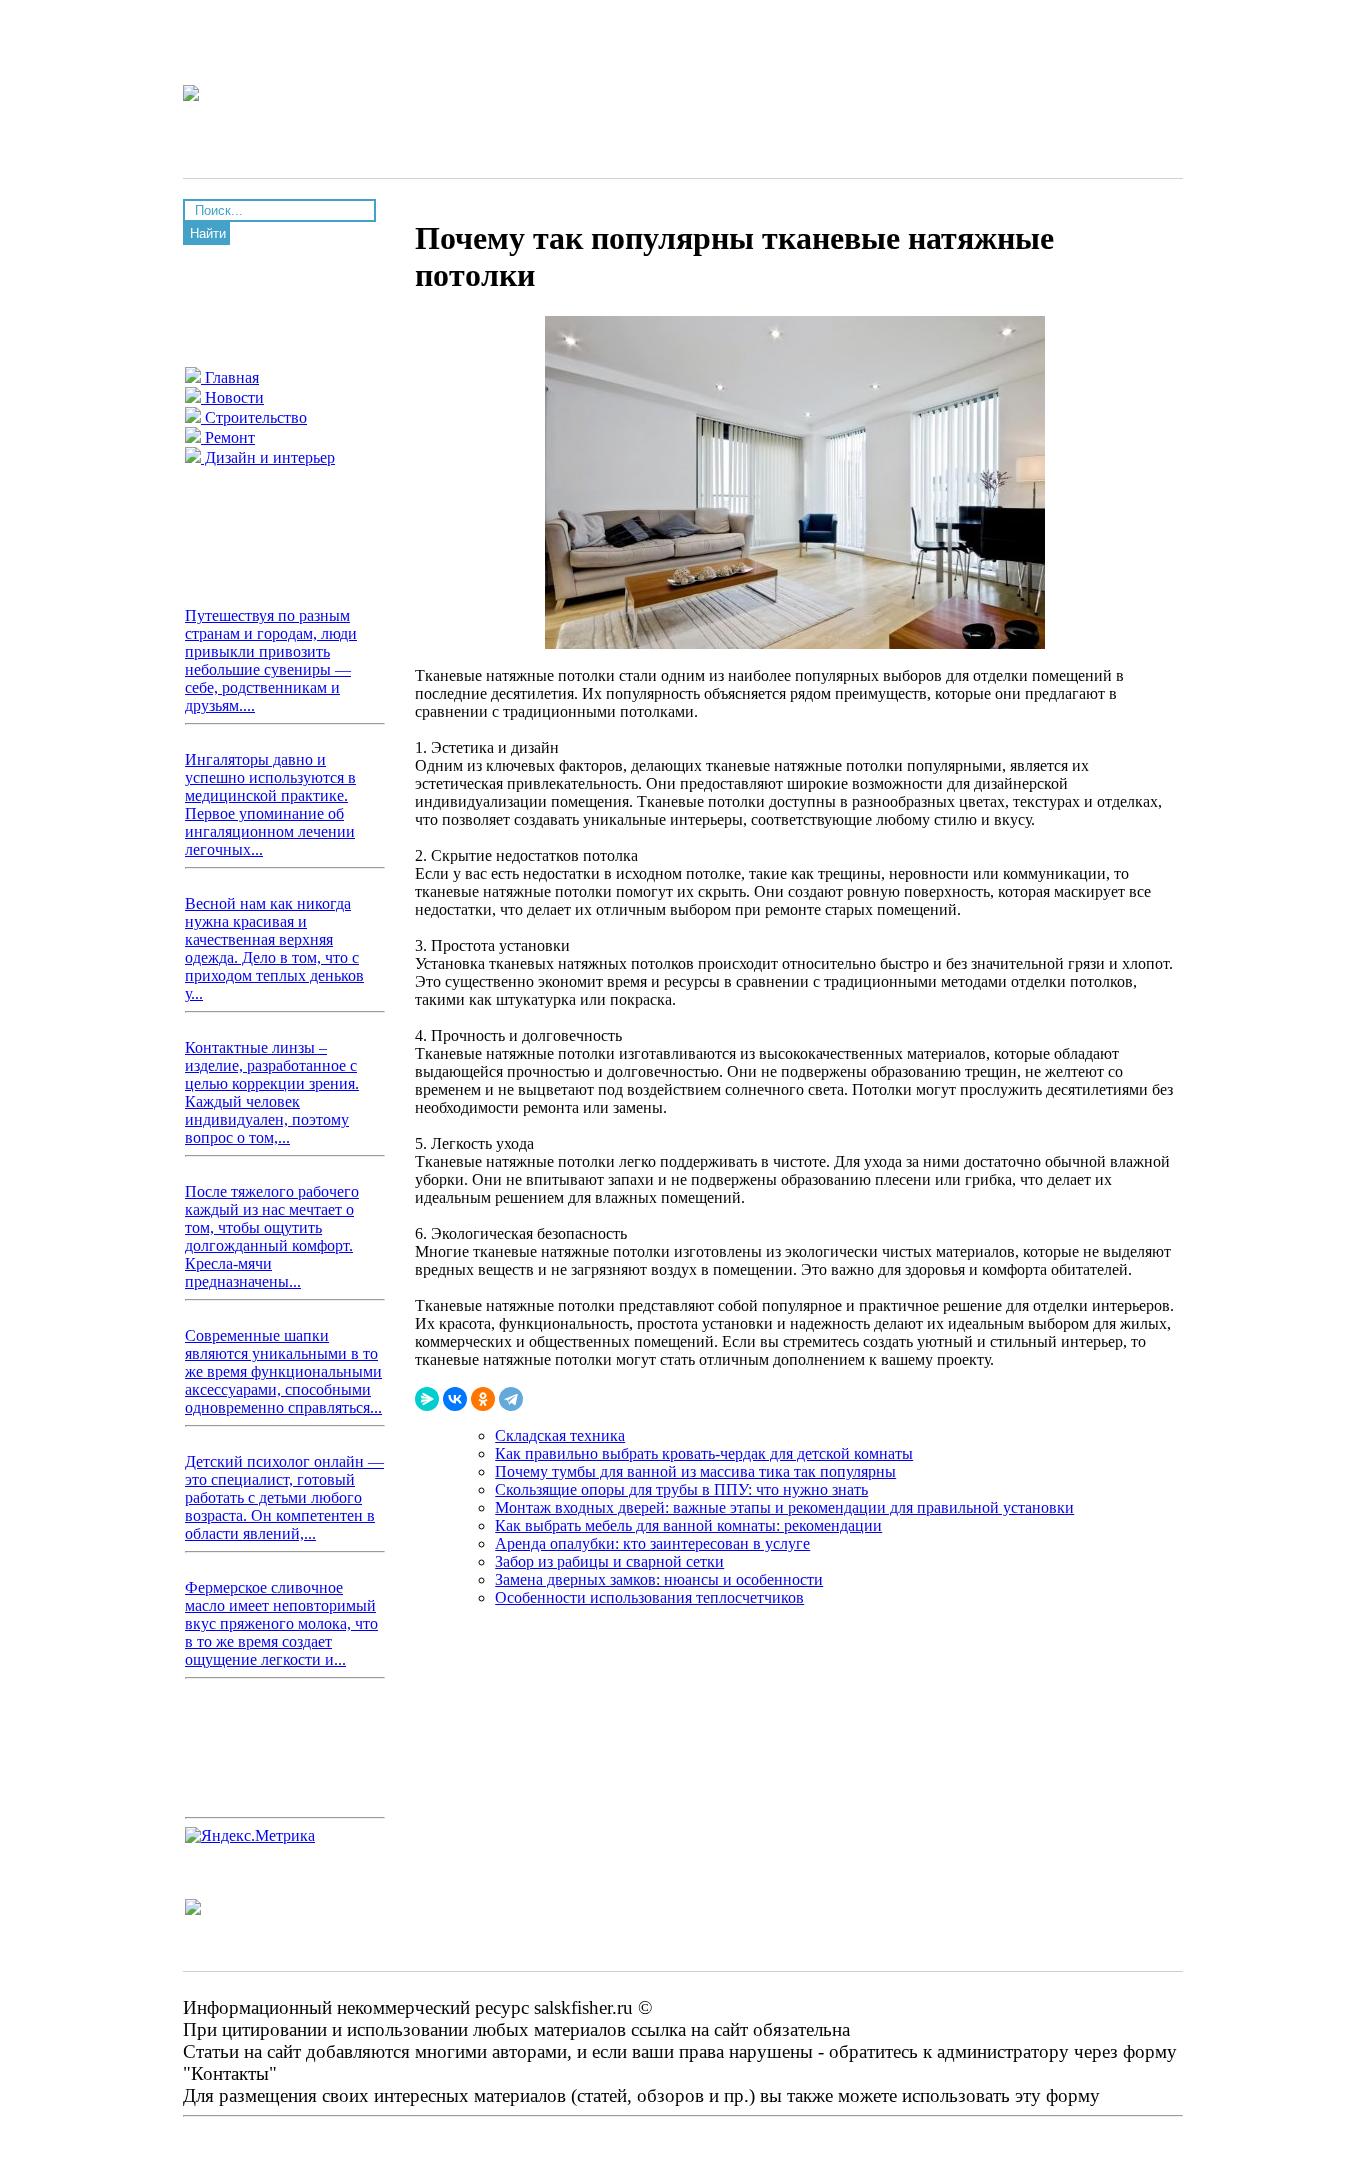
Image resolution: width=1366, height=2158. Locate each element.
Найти (208, 233)
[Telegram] (511, 1399)
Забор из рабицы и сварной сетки (609, 1561)
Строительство (254, 417)
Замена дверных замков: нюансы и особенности (659, 1579)
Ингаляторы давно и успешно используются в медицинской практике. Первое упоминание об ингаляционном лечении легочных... (270, 804)
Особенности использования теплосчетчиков (649, 1597)
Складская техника (560, 1435)
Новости (232, 397)
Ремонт (228, 437)
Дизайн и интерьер (268, 457)
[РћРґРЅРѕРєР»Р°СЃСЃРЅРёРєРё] (483, 1399)
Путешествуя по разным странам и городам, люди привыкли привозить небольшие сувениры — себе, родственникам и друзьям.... (271, 660)
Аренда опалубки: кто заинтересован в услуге (652, 1543)
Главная (230, 377)
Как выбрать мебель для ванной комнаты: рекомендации (688, 1525)
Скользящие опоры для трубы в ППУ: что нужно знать (681, 1489)
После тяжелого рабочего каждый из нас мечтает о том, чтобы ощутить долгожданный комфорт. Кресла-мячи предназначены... (272, 1236)
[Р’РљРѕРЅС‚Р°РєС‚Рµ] (455, 1399)
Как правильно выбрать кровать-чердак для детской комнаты (704, 1453)
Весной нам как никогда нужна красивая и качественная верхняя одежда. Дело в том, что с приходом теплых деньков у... (274, 948)
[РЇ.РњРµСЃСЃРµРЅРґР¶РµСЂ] (427, 1399)
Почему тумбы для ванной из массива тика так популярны (695, 1471)
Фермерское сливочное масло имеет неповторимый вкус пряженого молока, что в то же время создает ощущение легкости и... (281, 1623)
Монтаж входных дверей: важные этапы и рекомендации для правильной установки (784, 1507)
